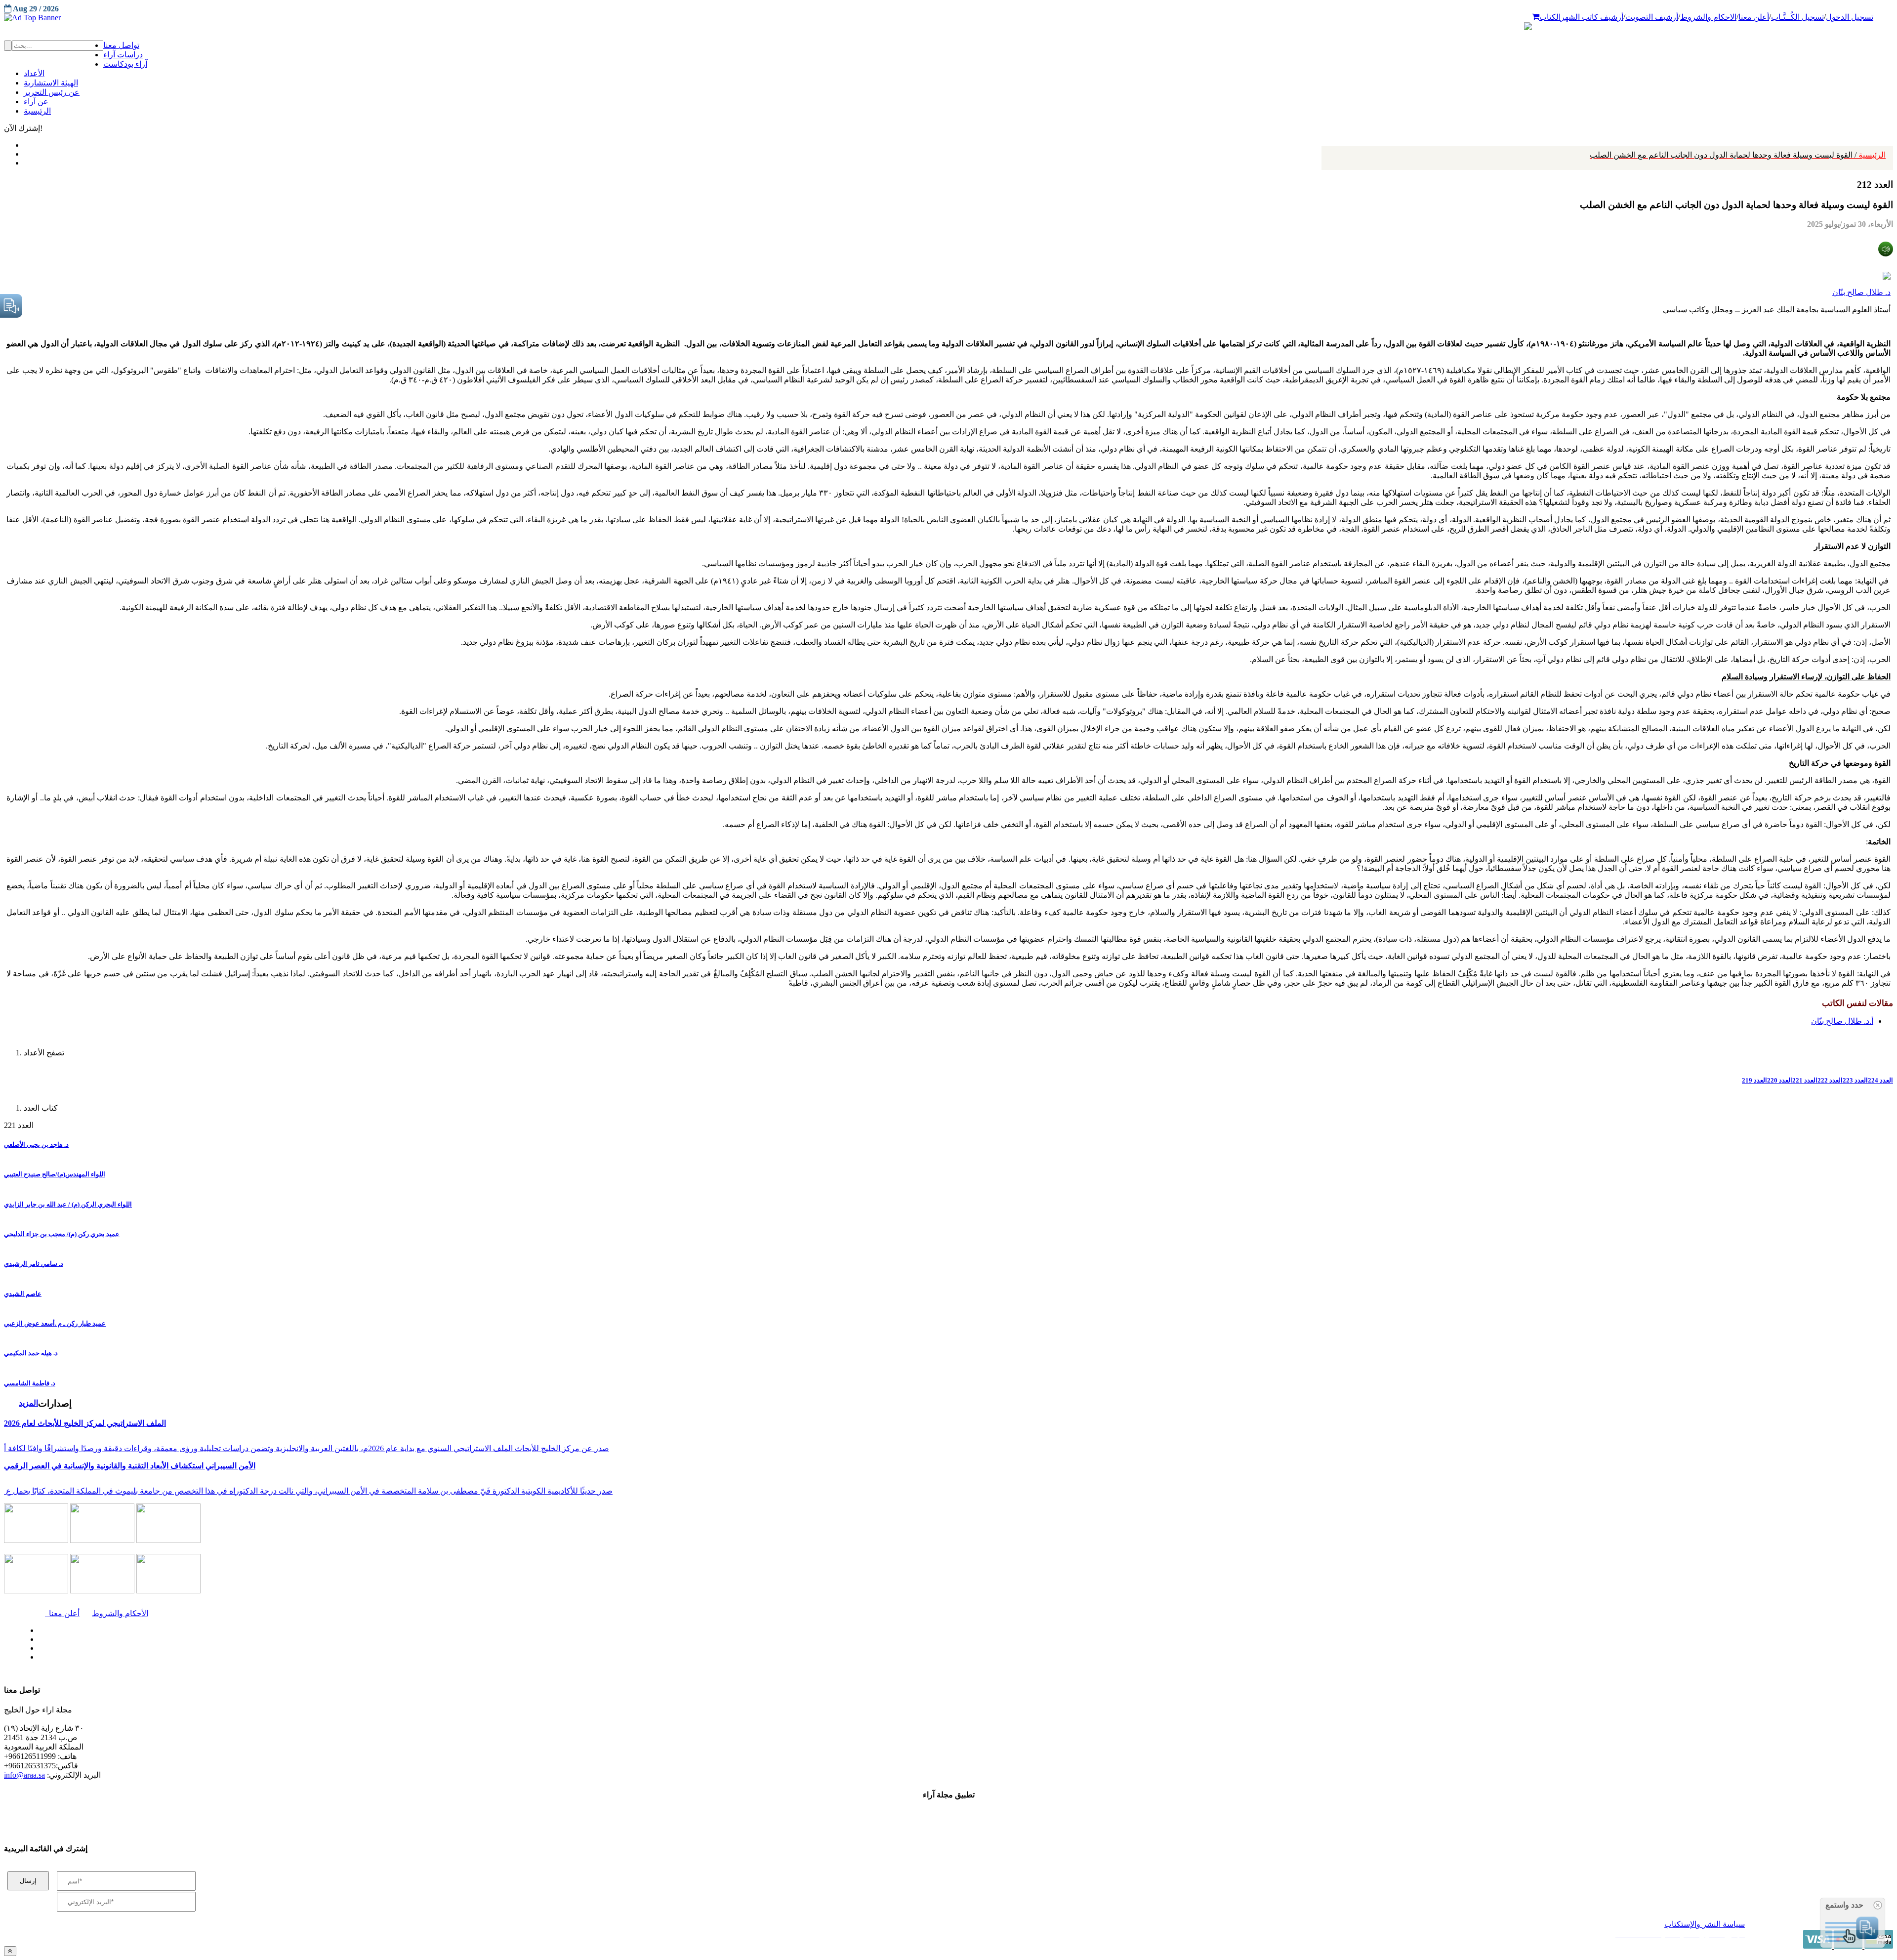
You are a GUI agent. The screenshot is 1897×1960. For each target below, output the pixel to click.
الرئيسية (1738, 155)
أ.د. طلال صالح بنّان (1842, 1021)
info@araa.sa (24, 1775)
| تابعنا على (521, 1657)
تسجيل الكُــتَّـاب (1797, 17)
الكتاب (1550, 17)
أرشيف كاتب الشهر (1592, 17)
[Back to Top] (10, 1951)
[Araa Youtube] (25, 161)
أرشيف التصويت (1652, 17)
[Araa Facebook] (37, 1628)
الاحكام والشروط (1708, 17)
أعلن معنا (1754, 17)
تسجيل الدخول (1850, 17)
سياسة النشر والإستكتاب (1705, 1924)
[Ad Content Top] (948, 18)
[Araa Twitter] (25, 152)
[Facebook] (23, 143)
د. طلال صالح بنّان (1861, 292)
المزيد (28, 1403)
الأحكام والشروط (120, 1613)
